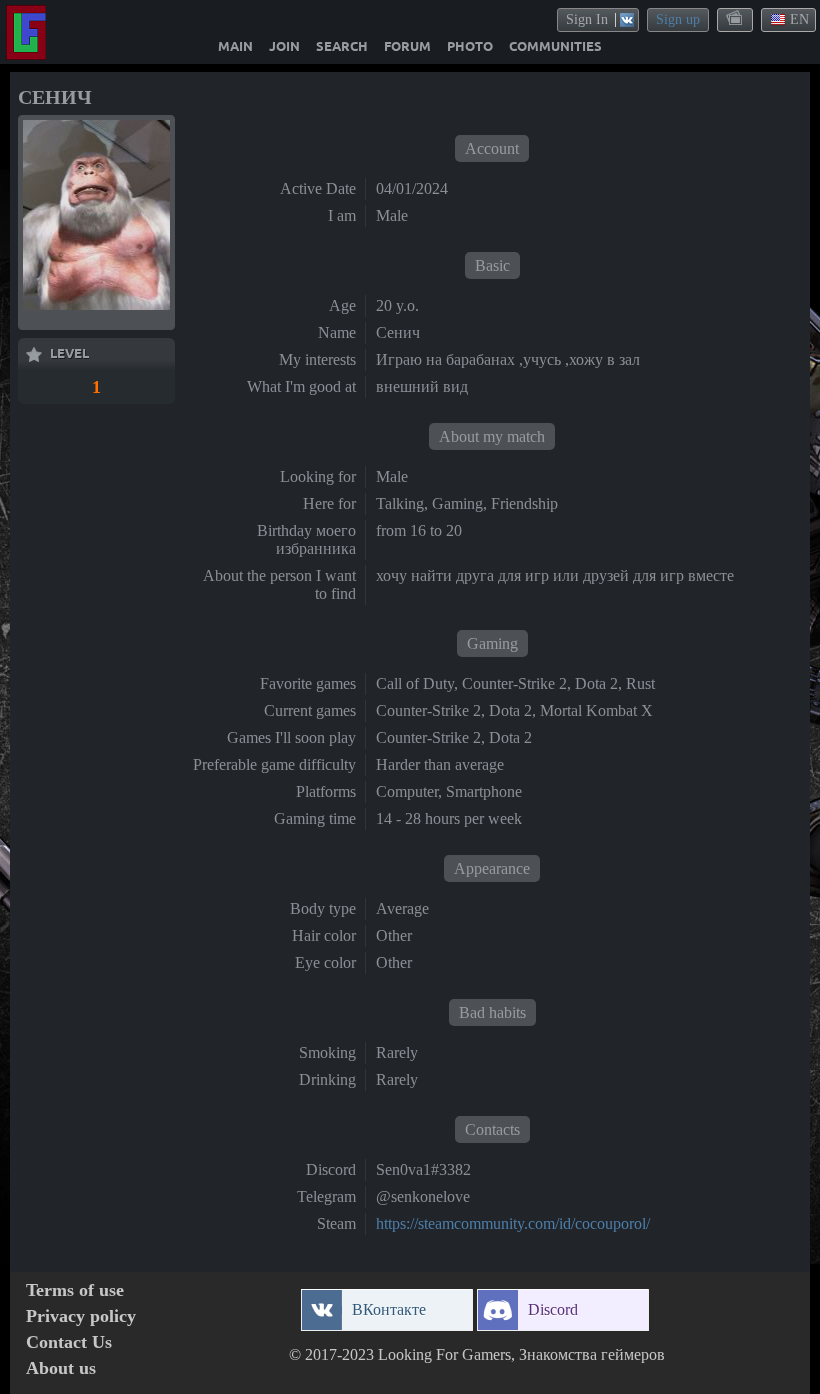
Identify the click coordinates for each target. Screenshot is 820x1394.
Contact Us (69, 1342)
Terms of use (75, 1290)
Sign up (678, 19)
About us (61, 1368)
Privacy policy (81, 1316)
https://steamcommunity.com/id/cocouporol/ (513, 1223)
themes (736, 19)
